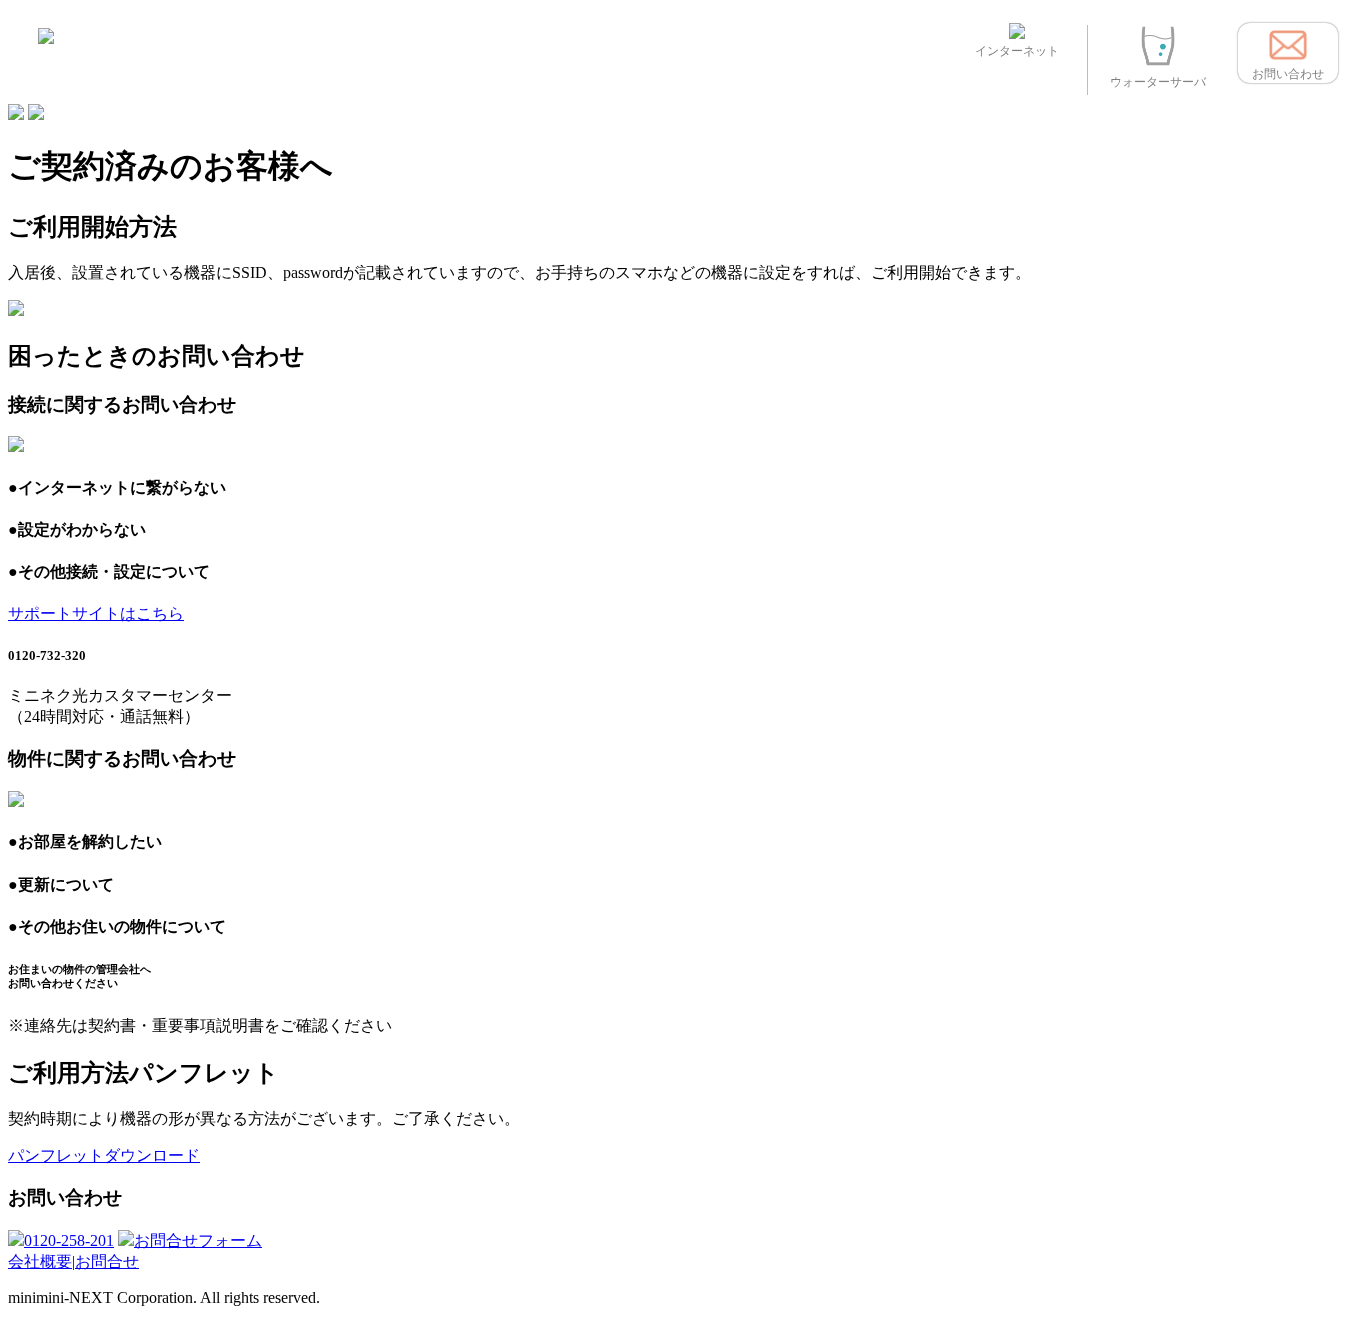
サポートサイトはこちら (96, 613)
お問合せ (107, 1261)
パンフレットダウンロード (104, 1155)
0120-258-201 (69, 1240)
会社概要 (40, 1261)
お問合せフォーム (198, 1240)
